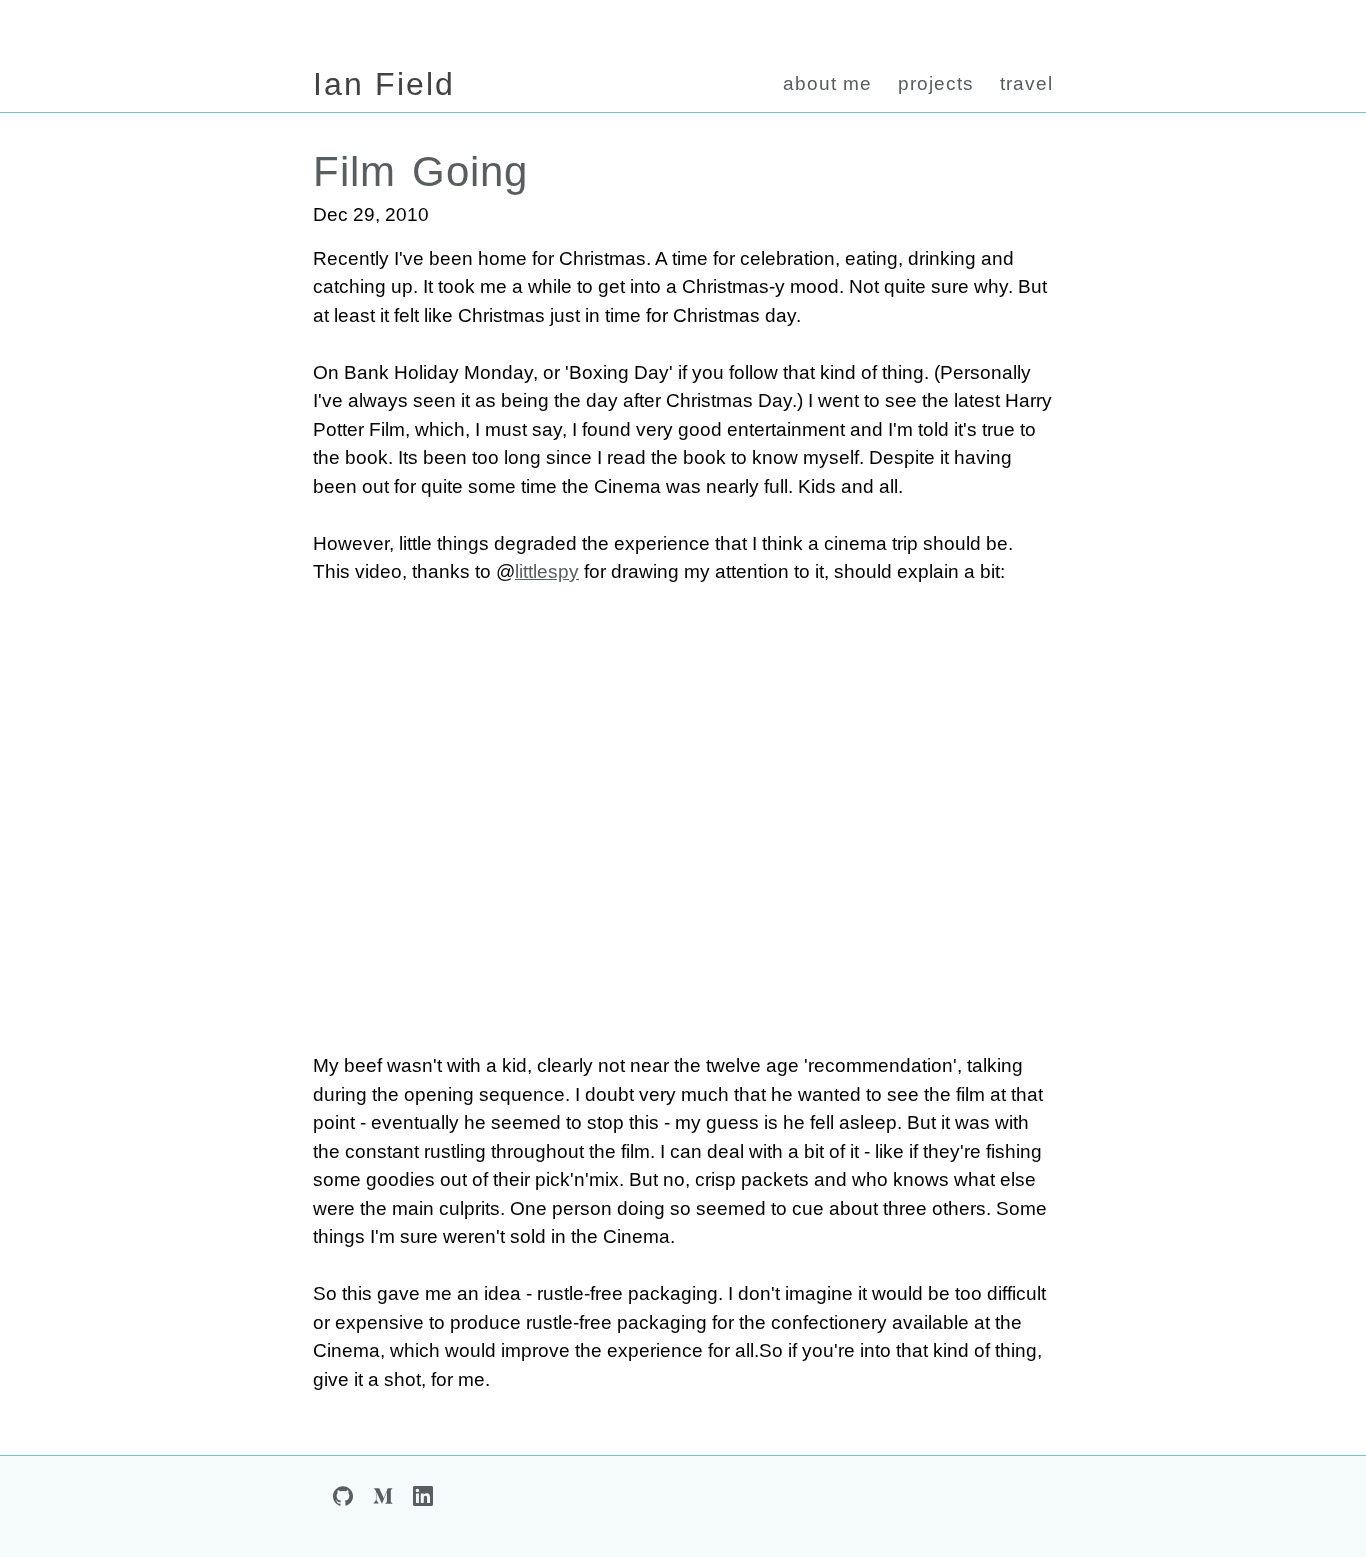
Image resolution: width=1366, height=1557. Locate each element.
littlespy (547, 571)
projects (936, 83)
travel (1026, 83)
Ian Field (384, 84)
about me (827, 83)
